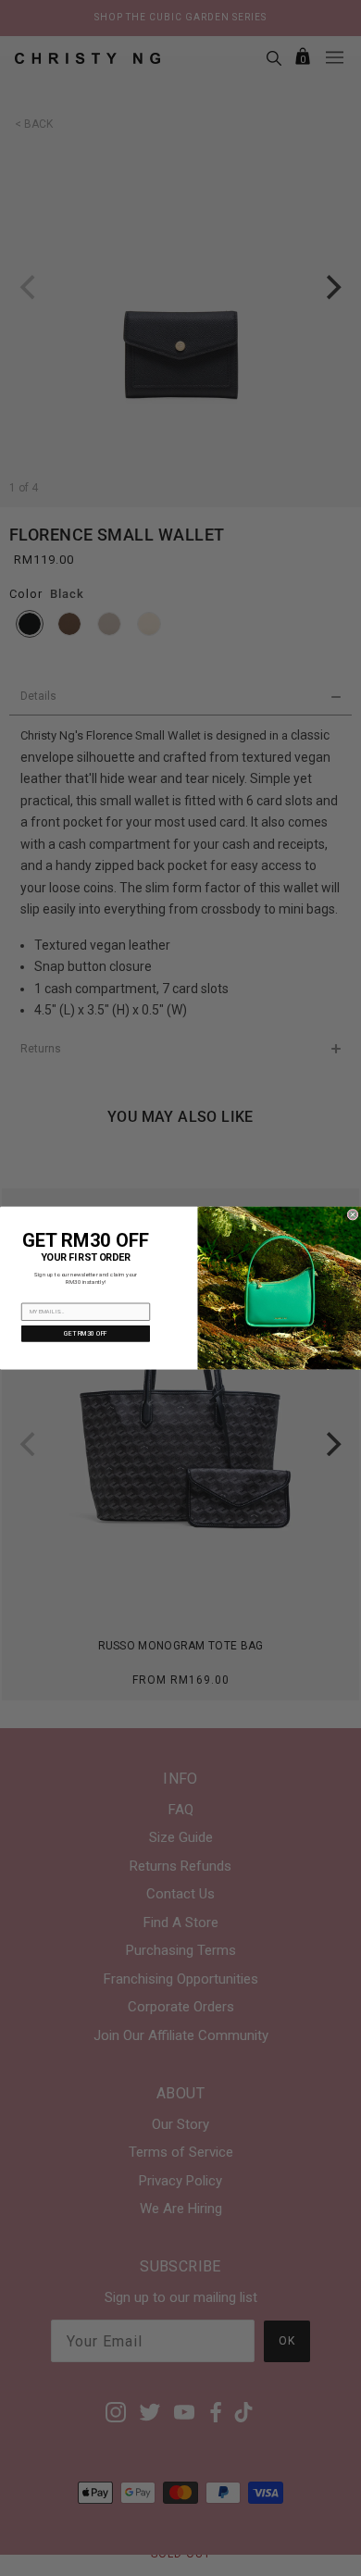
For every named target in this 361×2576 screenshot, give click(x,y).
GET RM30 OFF (86, 1334)
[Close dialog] (353, 1214)
